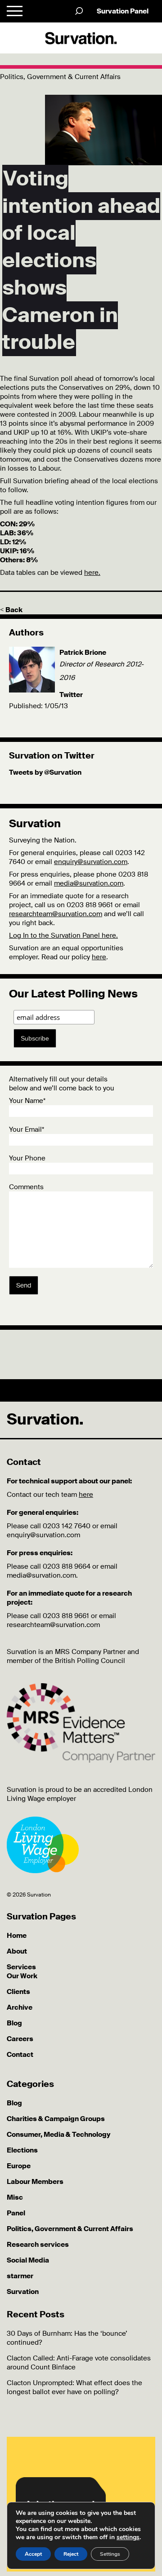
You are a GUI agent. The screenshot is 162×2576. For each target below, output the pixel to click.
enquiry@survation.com (91, 862)
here (99, 957)
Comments (26, 1187)
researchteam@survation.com (56, 914)
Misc (15, 2197)
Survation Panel (123, 11)
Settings (110, 2554)
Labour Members (35, 2182)
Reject (71, 2554)
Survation (23, 2292)
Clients (18, 1992)
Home (17, 1936)
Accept (33, 2554)
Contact (20, 2055)
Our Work (22, 1976)
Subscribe (35, 1038)
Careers (20, 2039)
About (17, 1951)
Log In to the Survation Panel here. (63, 935)
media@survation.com (89, 883)
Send (24, 1285)
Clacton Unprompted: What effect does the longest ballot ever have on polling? (74, 2387)
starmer (20, 2276)
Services (21, 1967)
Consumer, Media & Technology (58, 2135)
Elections (22, 2150)
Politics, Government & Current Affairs (70, 2229)
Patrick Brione (83, 653)
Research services (38, 2245)
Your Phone (27, 1158)
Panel (16, 2213)
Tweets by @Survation (45, 772)
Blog (14, 2023)
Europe (19, 2166)
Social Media (28, 2260)
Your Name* (27, 1101)
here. (92, 573)
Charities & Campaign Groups (56, 2119)
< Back (11, 610)
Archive (20, 2007)
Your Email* (27, 1129)
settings (128, 2537)
